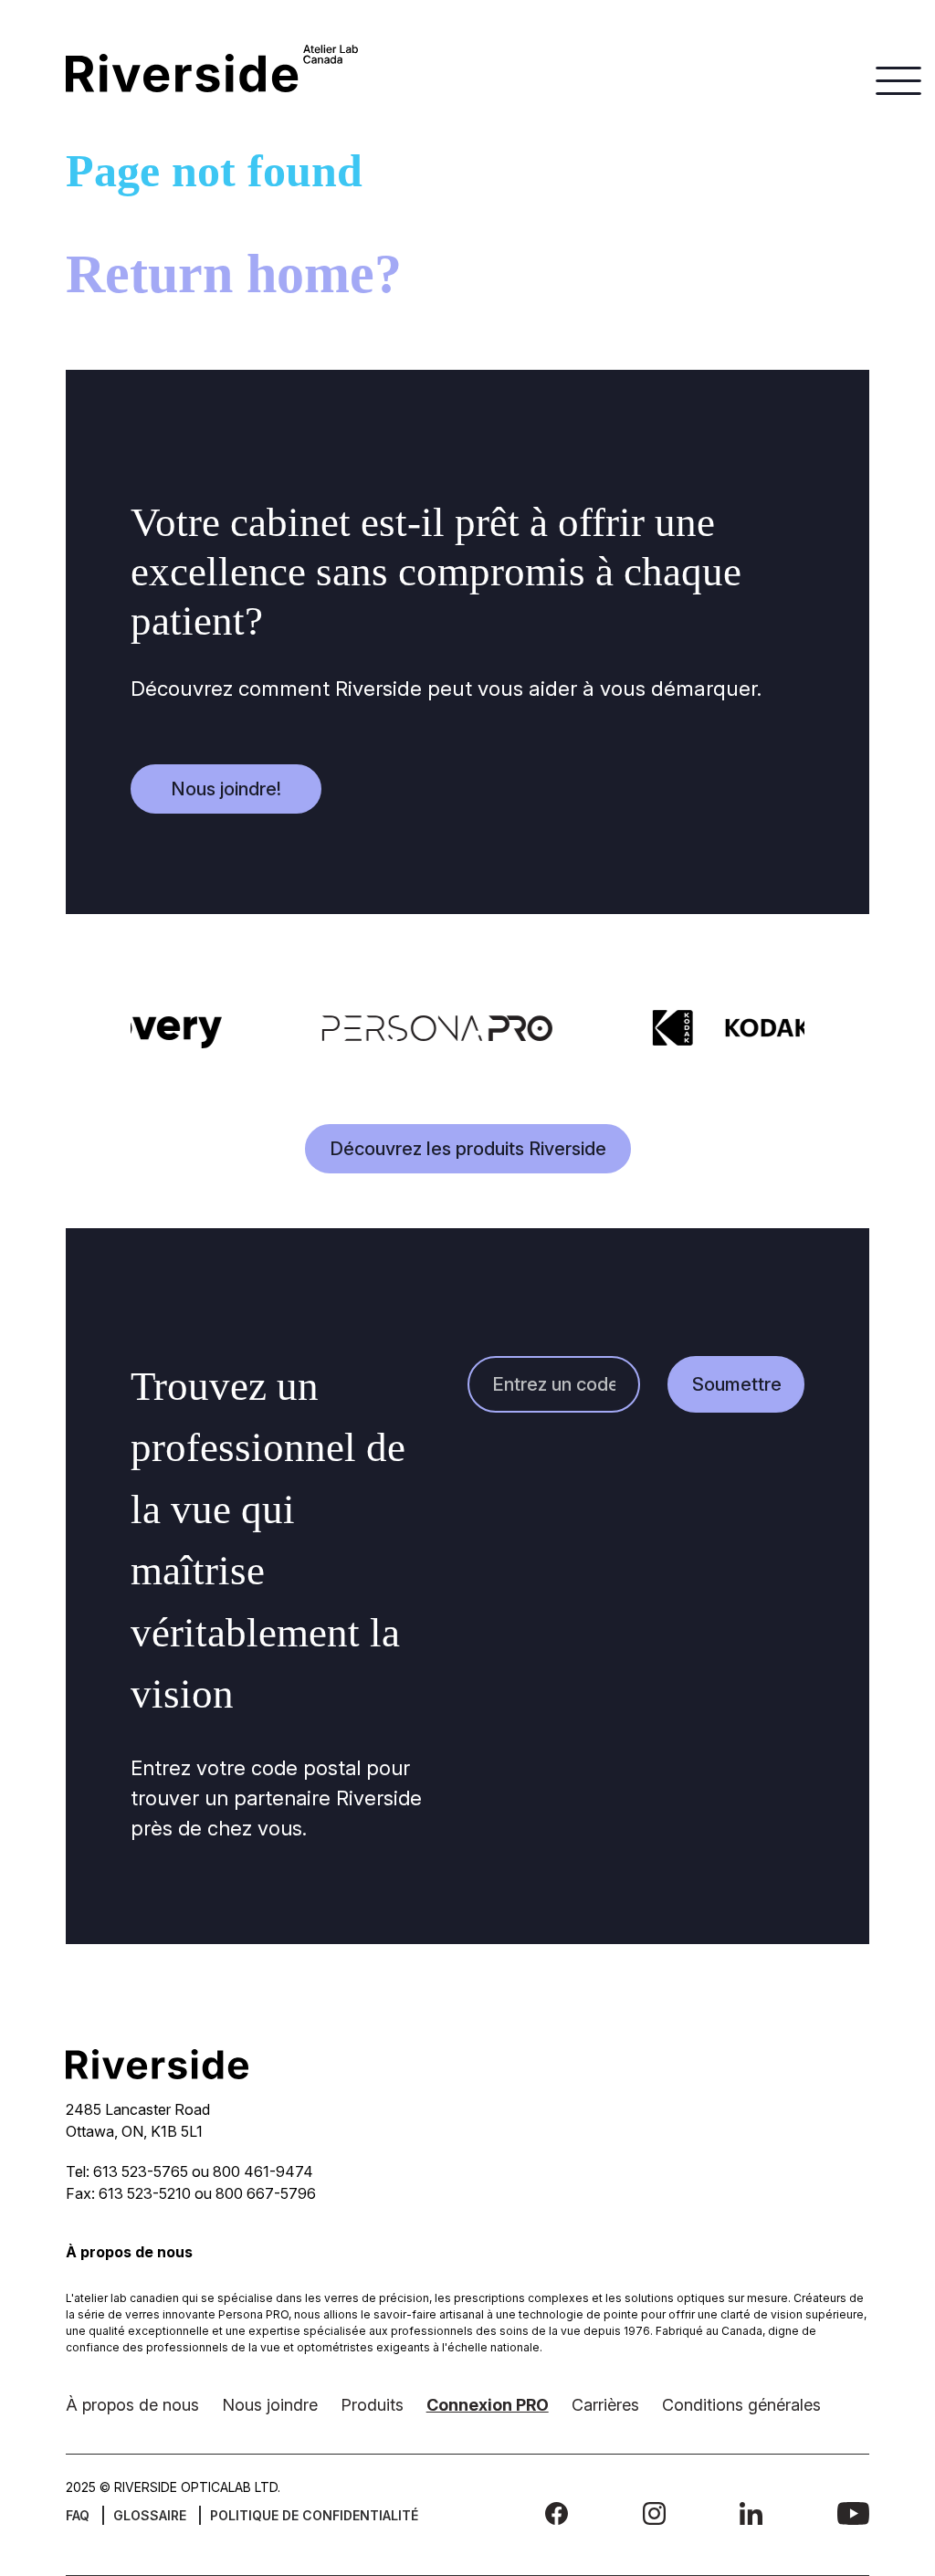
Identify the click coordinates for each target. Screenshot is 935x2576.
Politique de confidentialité (314, 2515)
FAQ (78, 2515)
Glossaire (150, 2515)
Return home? (234, 274)
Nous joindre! (226, 789)
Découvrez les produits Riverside (468, 1149)
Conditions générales (741, 2405)
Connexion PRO (488, 2405)
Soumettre (737, 1384)
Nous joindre (270, 2405)
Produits (372, 2405)
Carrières (605, 2405)
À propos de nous (132, 2405)
